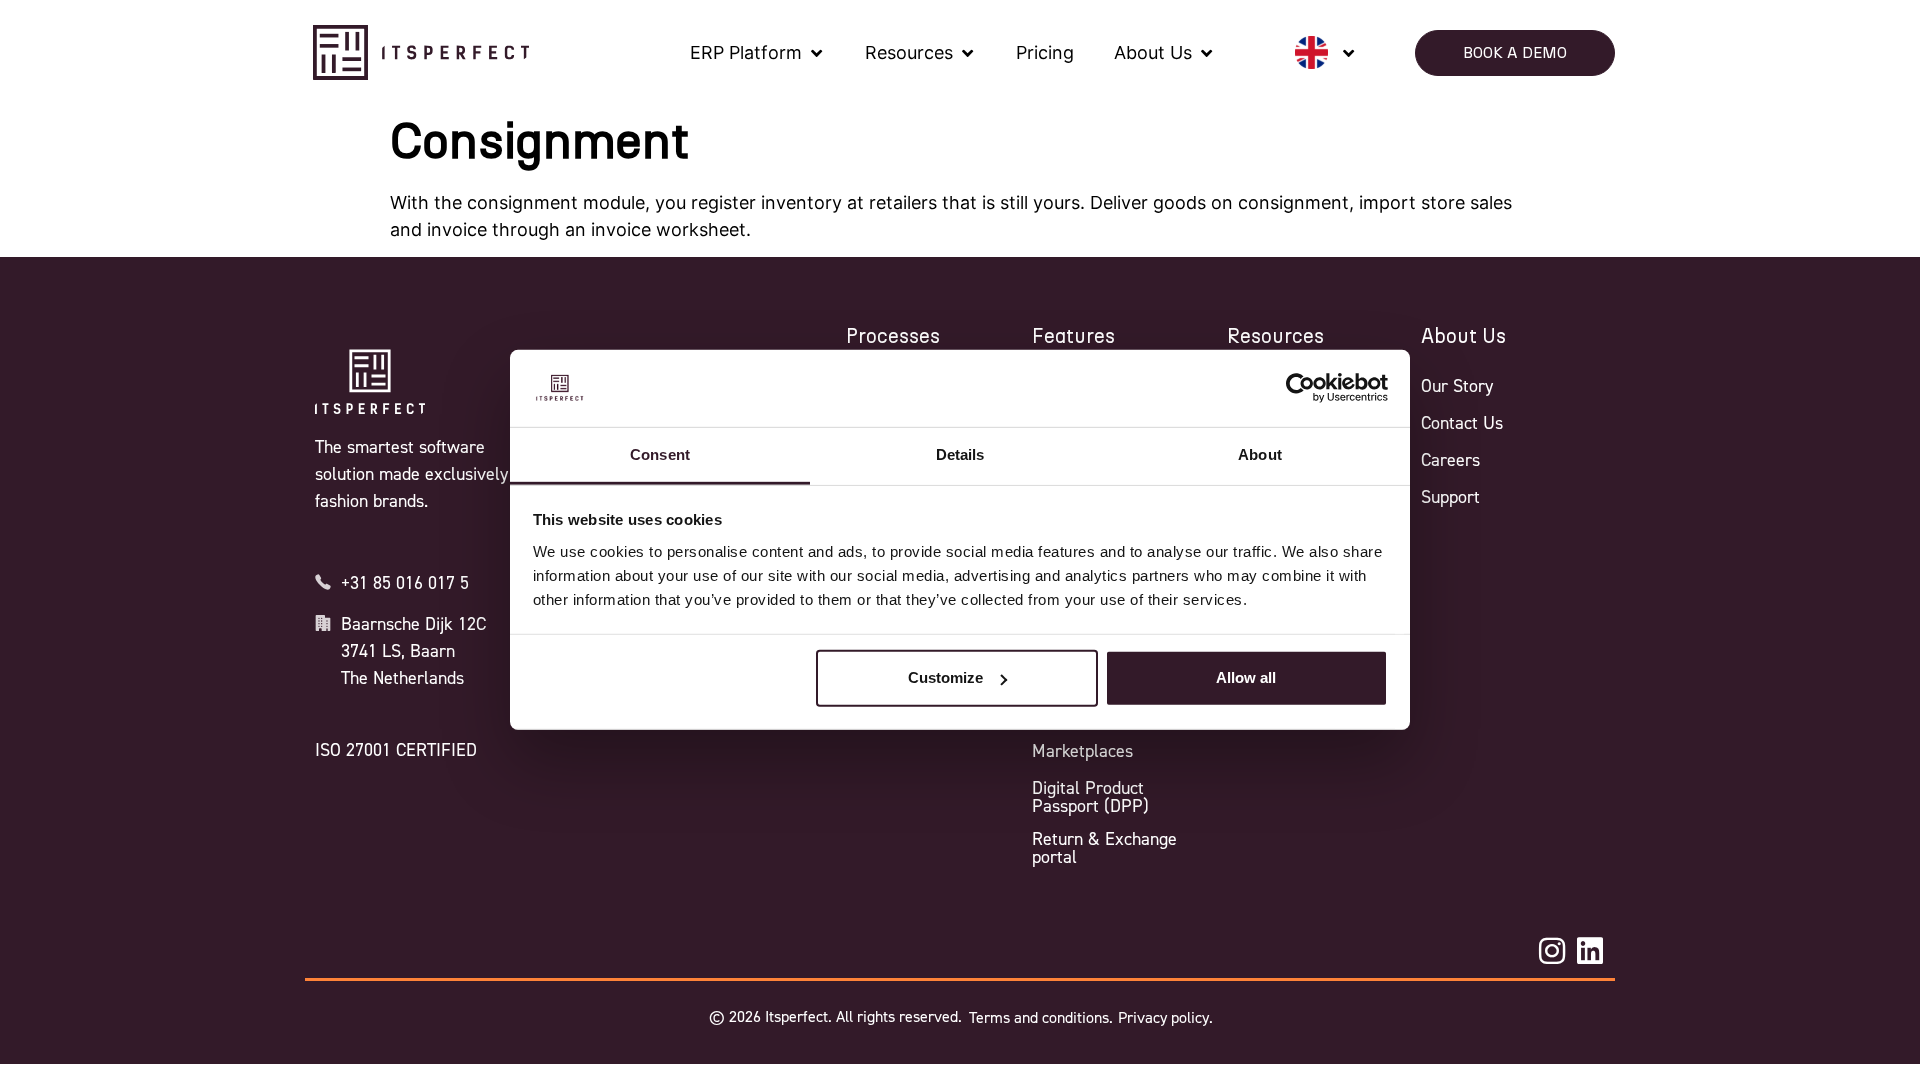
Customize (945, 677)
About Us (1463, 337)
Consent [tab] (660, 454)
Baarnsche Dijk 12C (413, 624)
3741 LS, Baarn (398, 651)
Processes (893, 337)
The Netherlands (402, 678)
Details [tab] (960, 454)
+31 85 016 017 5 (405, 583)
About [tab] (1260, 454)
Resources (1275, 337)
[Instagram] (1552, 951)
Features (1073, 337)
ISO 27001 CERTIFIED (396, 750)
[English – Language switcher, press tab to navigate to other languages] (1325, 52)
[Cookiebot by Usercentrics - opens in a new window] (1300, 388)
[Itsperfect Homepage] (370, 382)
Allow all (1246, 677)
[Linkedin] (1590, 951)
